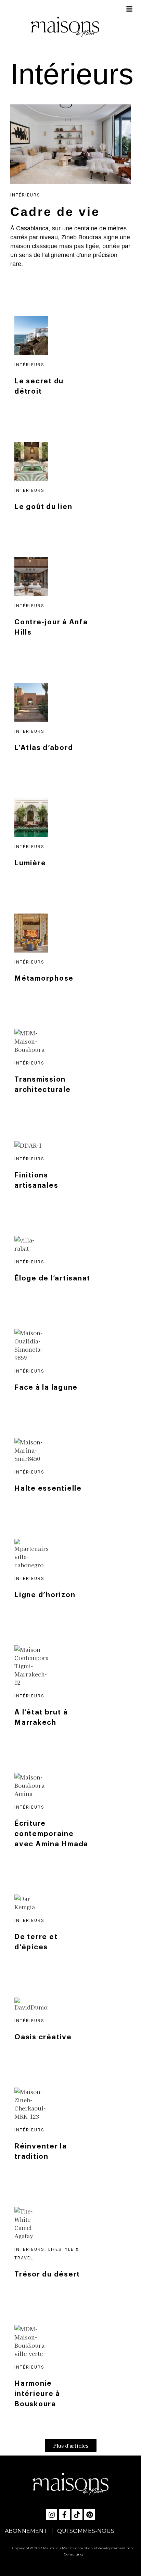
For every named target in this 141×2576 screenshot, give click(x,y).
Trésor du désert (47, 2274)
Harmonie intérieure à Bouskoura (37, 2394)
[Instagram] (52, 2515)
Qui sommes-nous (86, 2531)
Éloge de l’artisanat (52, 1278)
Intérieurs (72, 74)
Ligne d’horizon (45, 1595)
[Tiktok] (77, 2515)
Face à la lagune (46, 1388)
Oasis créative (43, 2037)
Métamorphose (44, 979)
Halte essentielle (48, 1489)
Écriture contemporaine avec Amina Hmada (51, 1834)
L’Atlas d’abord (44, 748)
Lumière (30, 863)
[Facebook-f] (64, 2515)
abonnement (26, 2531)
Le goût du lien (43, 507)
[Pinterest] (90, 2515)
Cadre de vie (55, 212)
